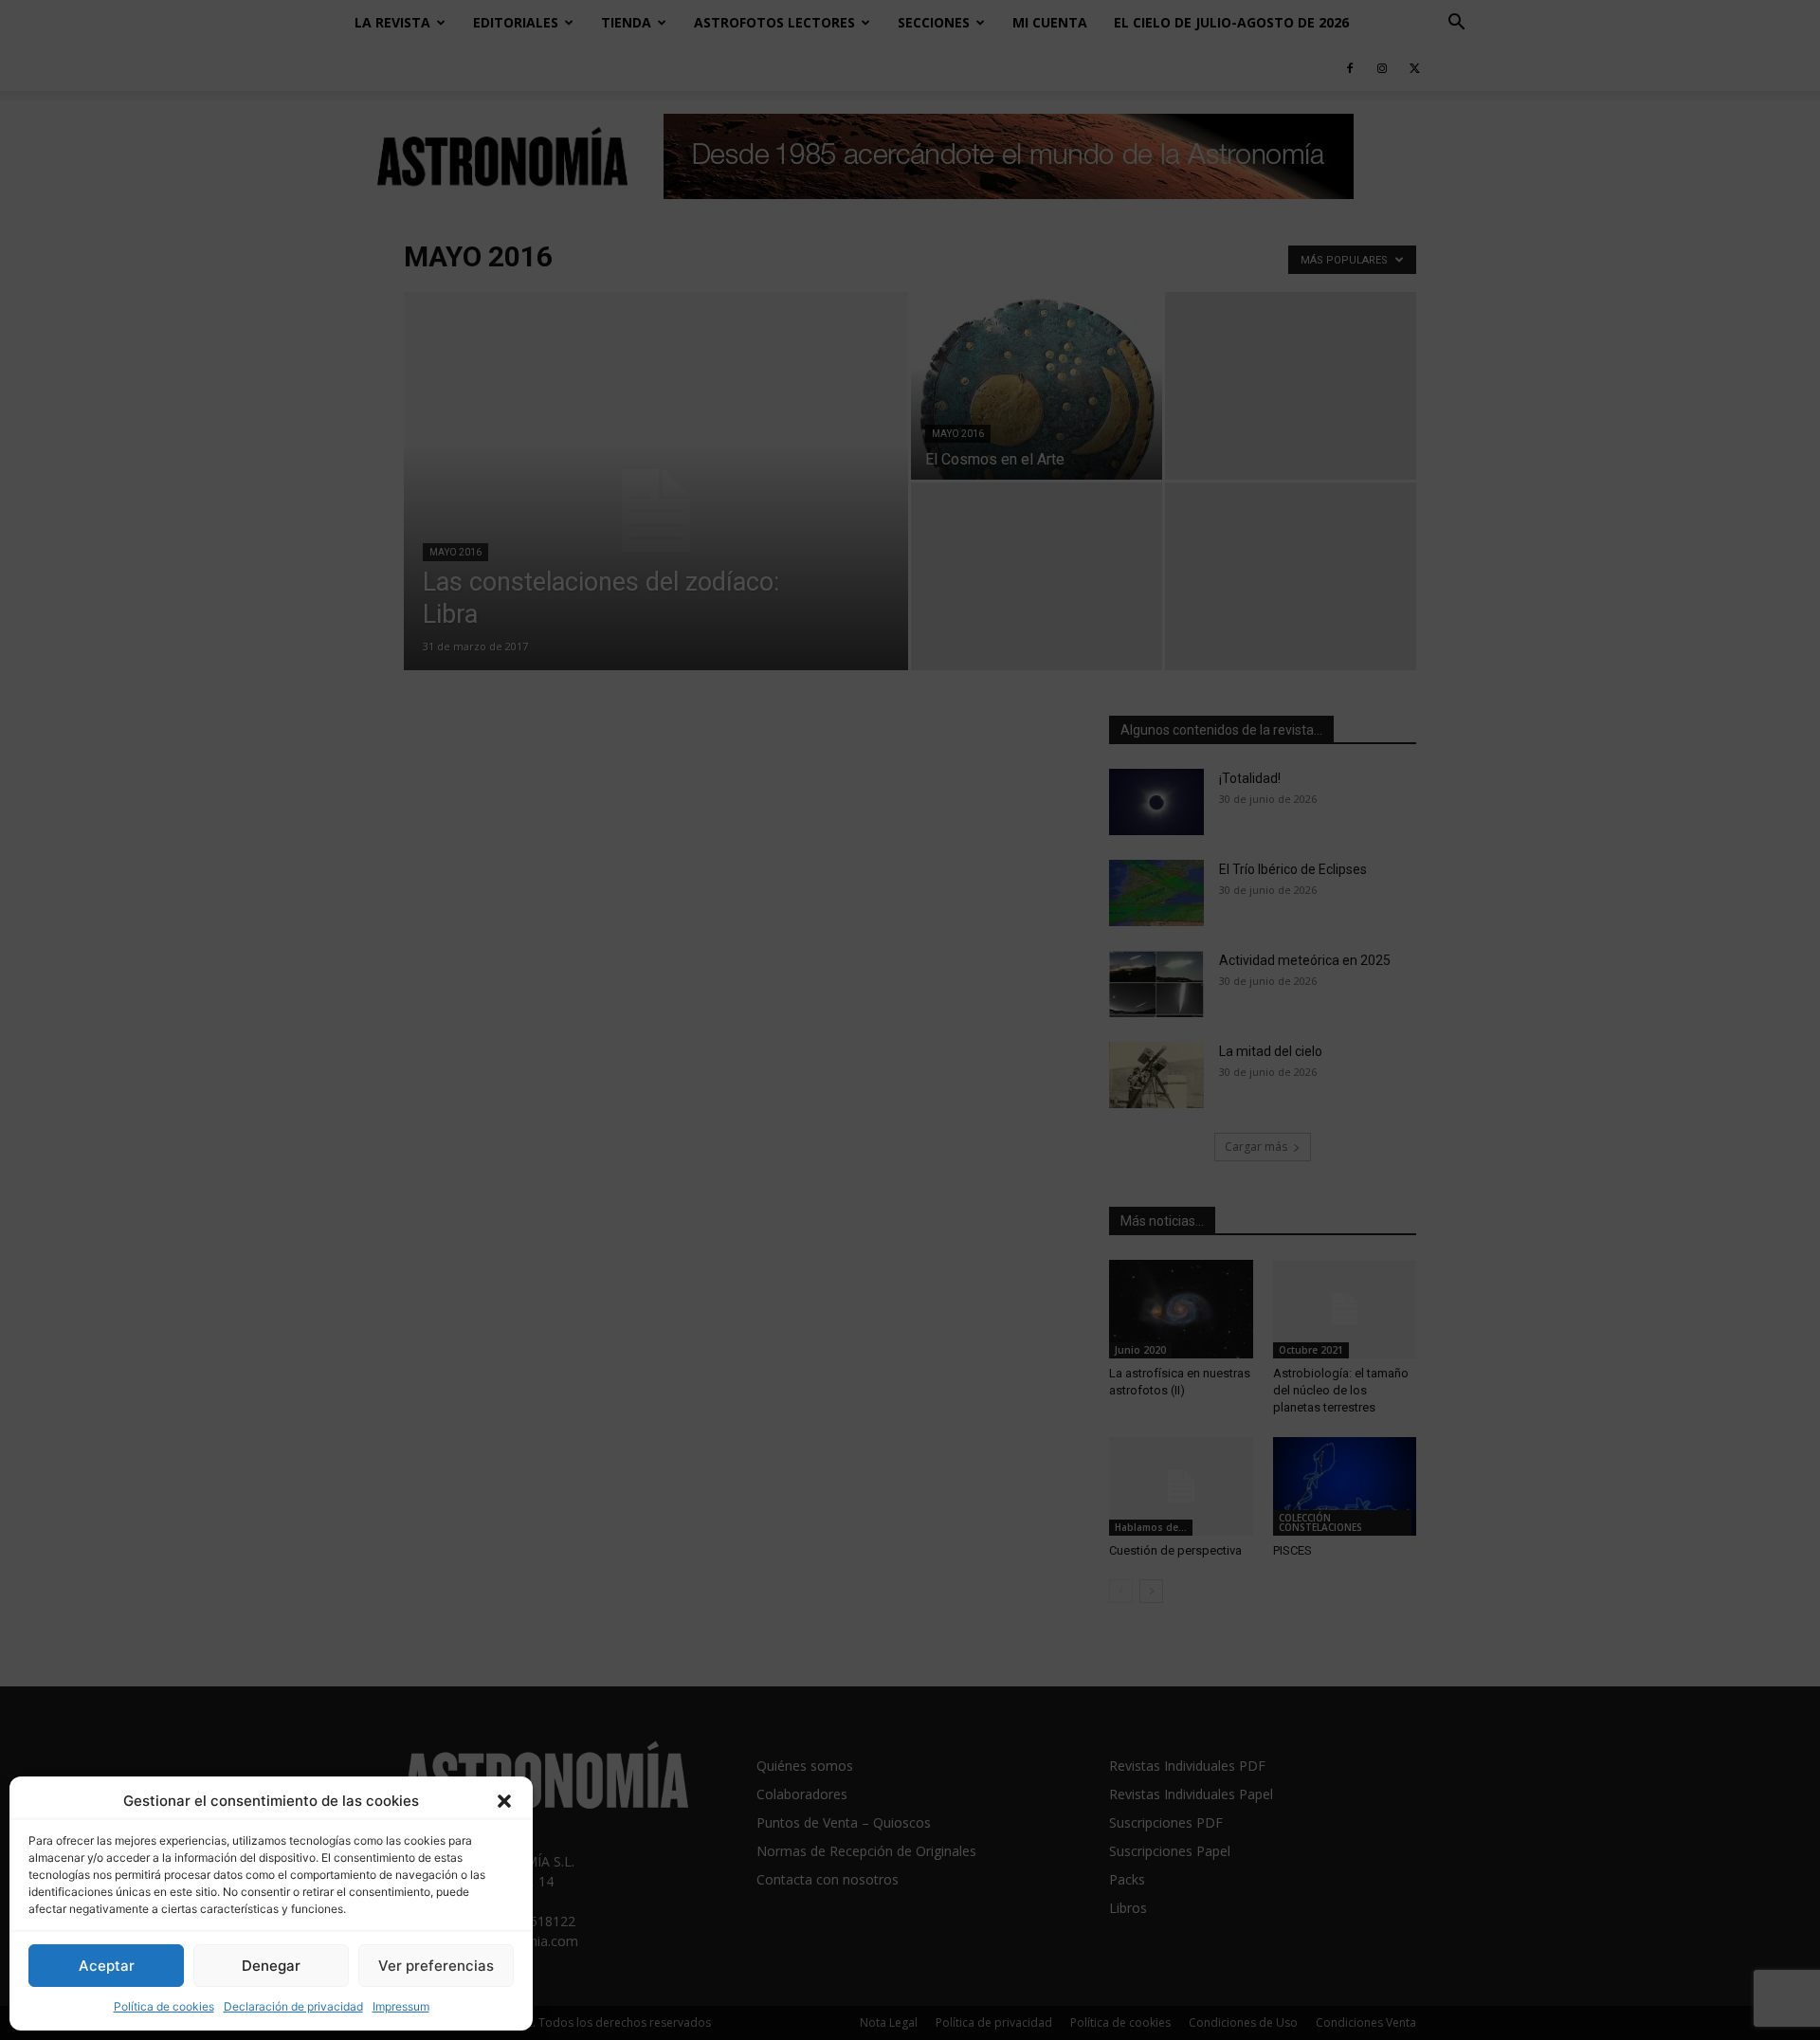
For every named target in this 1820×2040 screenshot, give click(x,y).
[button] (504, 1801)
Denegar (271, 1966)
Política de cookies (164, 2006)
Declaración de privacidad (293, 2006)
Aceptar (107, 1966)
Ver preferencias (436, 1966)
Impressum (401, 2006)
